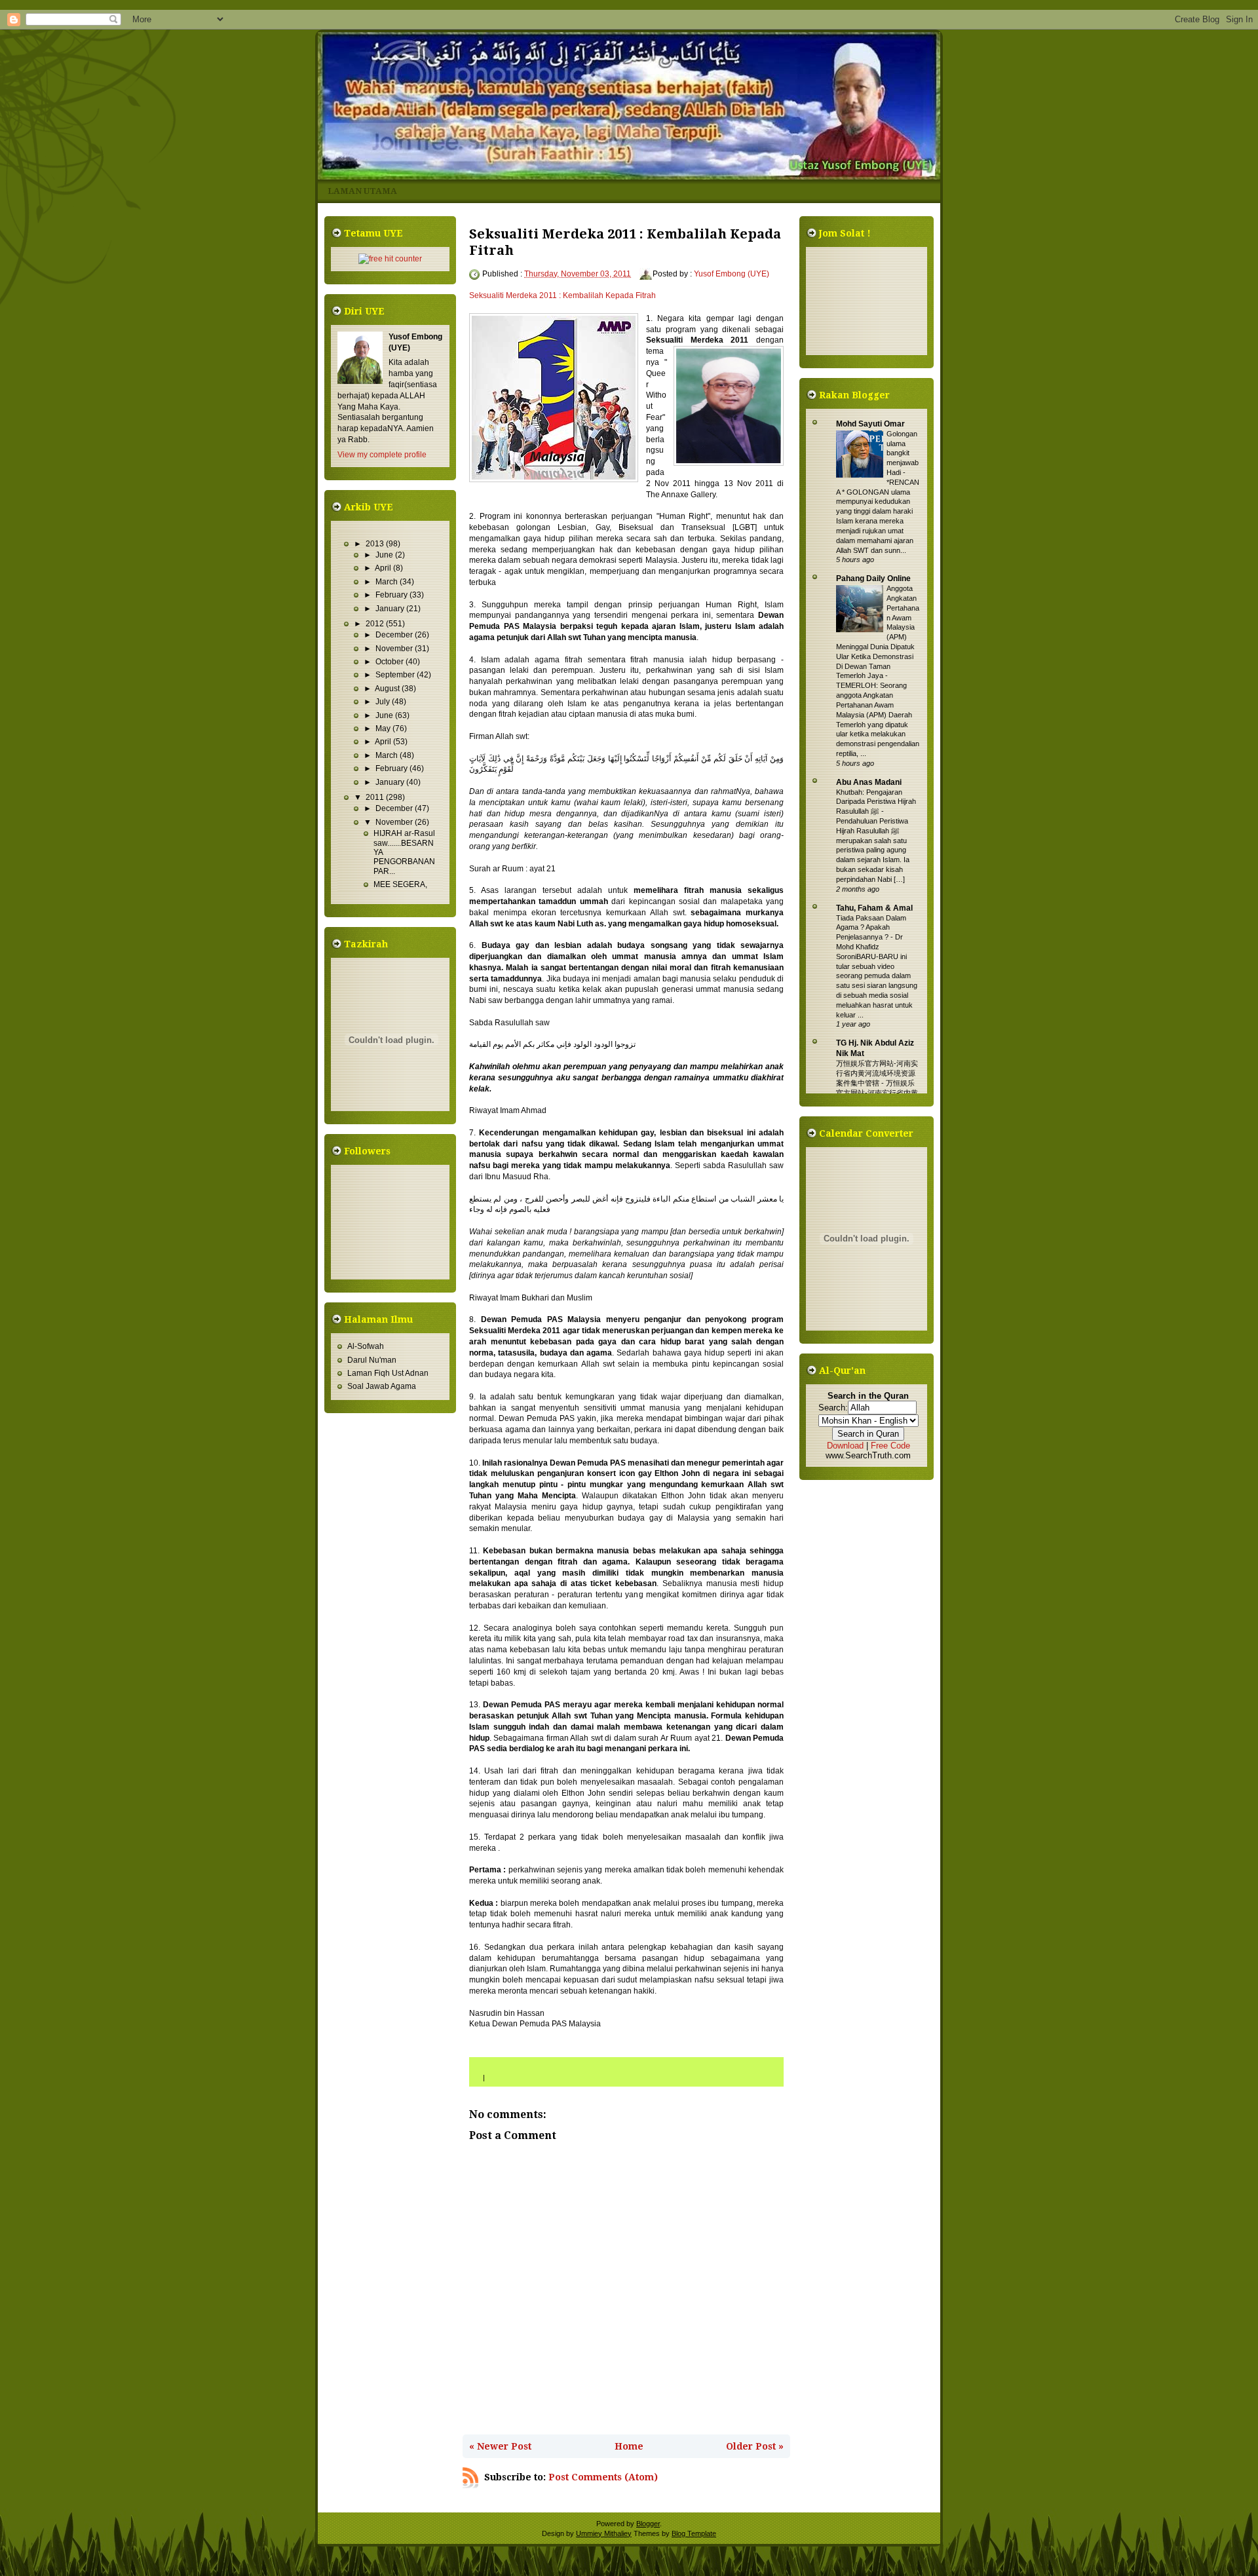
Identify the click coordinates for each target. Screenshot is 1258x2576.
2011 (376, 797)
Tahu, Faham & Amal (874, 908)
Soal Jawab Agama (382, 1386)
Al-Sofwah (366, 1346)
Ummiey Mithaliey (604, 2533)
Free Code (890, 1446)
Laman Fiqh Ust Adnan (388, 1373)
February (392, 595)
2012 (376, 624)
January (391, 609)
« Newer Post (500, 2446)
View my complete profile (382, 455)
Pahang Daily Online (873, 578)
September (396, 675)
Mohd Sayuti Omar (870, 424)
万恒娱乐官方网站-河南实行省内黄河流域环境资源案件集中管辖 (877, 1073)
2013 (376, 544)
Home (629, 2446)
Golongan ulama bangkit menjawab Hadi (903, 453)
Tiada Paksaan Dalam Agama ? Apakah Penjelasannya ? (871, 928)
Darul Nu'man (372, 1360)
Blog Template (694, 2533)
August (388, 689)
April (384, 568)
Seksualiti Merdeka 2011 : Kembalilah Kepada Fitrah (562, 295)
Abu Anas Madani (869, 782)
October (391, 662)
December (395, 635)
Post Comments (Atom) (603, 2477)
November (395, 649)
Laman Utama (362, 191)
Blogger (648, 2524)
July (384, 702)
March (388, 582)
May (384, 729)
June (385, 555)
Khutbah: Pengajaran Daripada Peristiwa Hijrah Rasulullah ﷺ (876, 802)
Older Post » (755, 2446)
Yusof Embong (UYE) (732, 274)
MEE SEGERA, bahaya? (400, 889)
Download (845, 1446)
